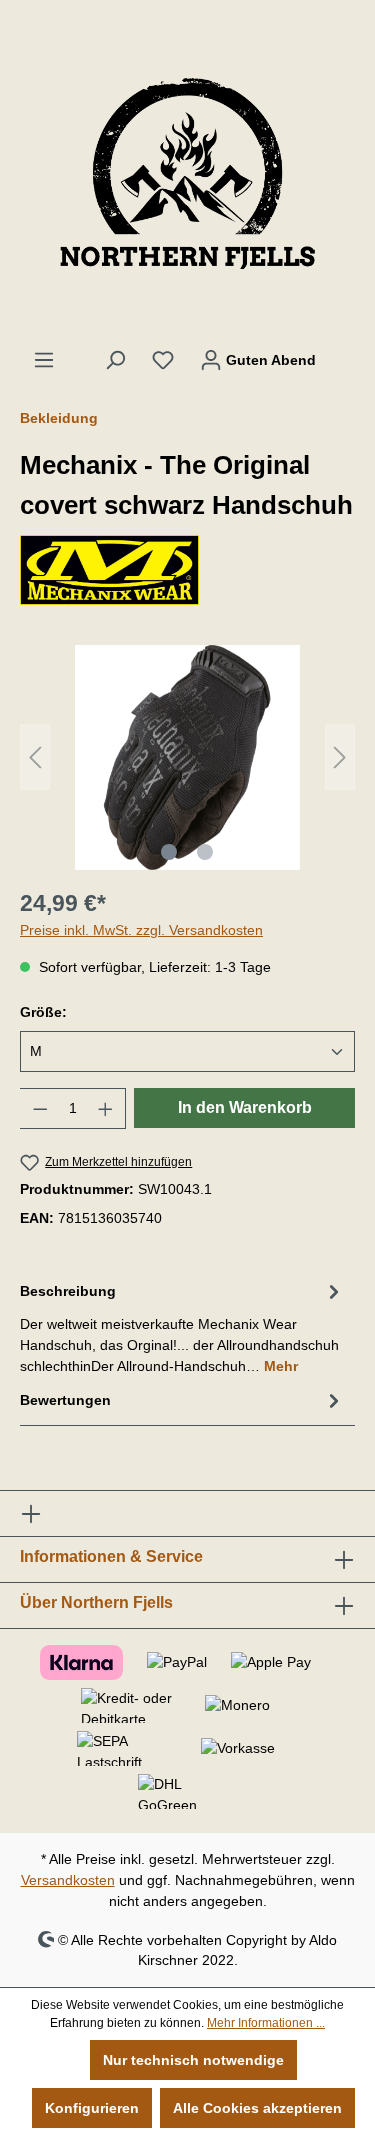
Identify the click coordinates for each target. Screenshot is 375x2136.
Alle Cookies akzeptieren (257, 2108)
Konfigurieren (92, 2108)
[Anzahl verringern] (40, 1108)
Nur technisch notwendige (193, 2060)
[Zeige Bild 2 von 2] (205, 852)
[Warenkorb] (342, 351)
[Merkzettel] (163, 360)
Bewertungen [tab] (65, 1400)
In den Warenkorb (245, 1107)
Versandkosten (68, 1880)
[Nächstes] (340, 757)
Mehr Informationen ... (266, 2023)
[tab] (182, 1327)
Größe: (43, 1012)
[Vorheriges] (35, 757)
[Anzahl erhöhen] (106, 1108)
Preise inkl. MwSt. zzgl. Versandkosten (141, 930)
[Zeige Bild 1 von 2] (169, 852)
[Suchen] (115, 360)
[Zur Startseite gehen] (187, 174)
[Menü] (44, 360)
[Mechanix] (187, 570)
